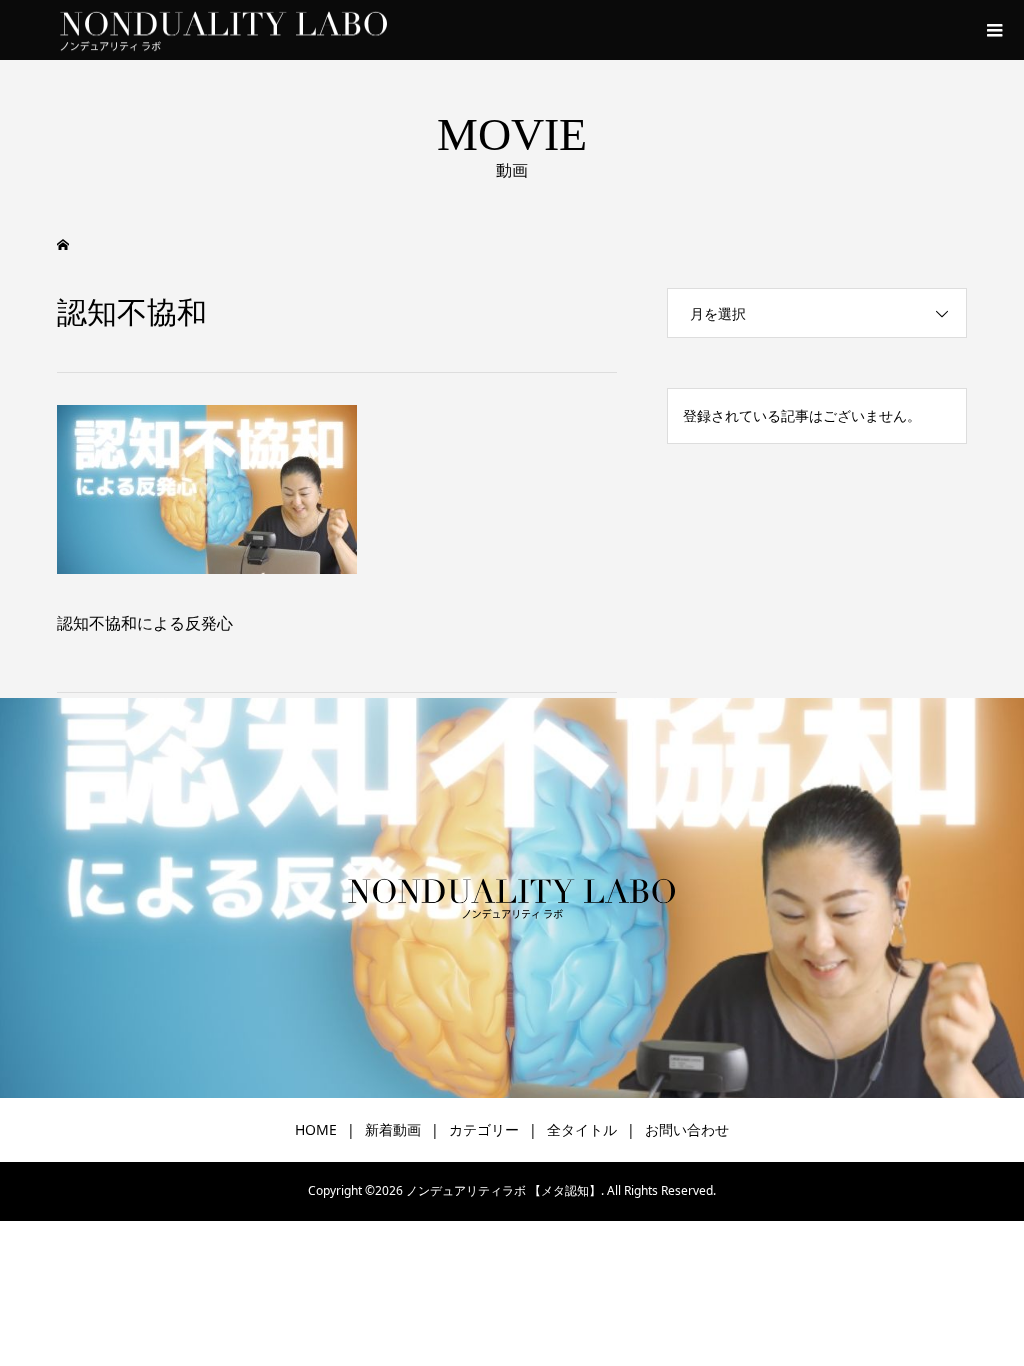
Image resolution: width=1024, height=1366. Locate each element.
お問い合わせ (687, 1129)
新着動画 (393, 1129)
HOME (316, 1129)
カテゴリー (484, 1129)
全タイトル (582, 1129)
